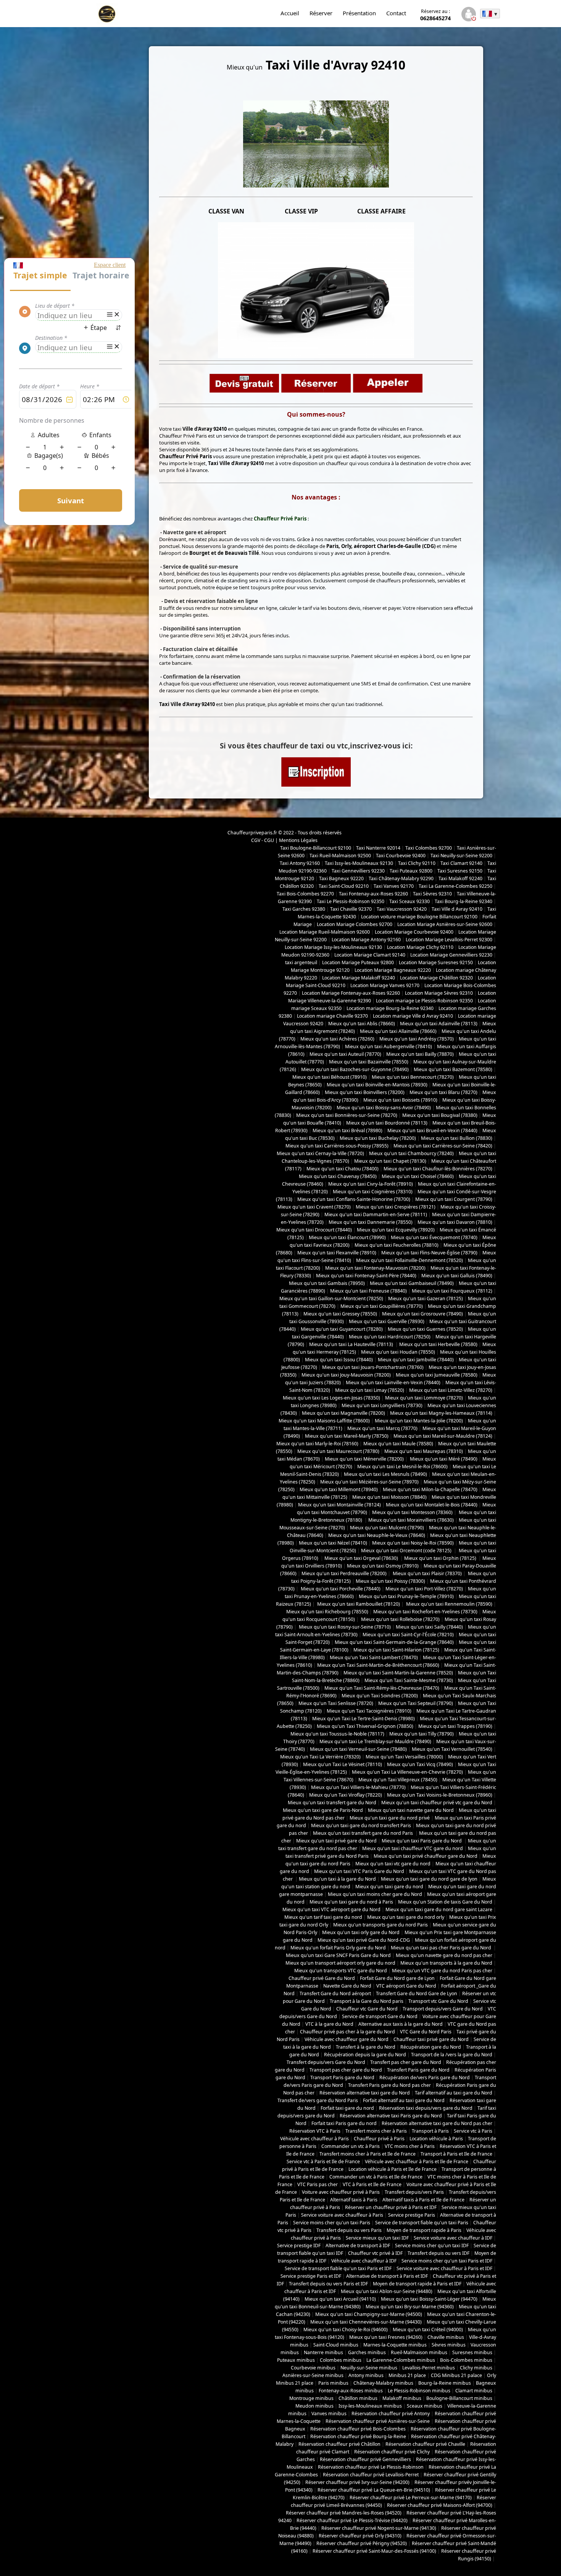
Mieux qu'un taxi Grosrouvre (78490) (422, 1314)
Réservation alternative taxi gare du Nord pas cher (437, 2123)
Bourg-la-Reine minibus (445, 2383)
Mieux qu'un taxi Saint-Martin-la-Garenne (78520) (398, 1673)
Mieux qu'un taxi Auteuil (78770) (345, 1054)
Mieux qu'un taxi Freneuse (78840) (368, 1291)
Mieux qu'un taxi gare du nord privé (390, 1818)
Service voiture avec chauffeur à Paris (342, 2215)
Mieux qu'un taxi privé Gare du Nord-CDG (364, 1940)
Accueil (290, 13)
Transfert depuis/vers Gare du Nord (326, 2062)
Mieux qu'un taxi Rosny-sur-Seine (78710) (344, 1627)
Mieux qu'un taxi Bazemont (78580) (453, 1069)
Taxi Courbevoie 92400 (401, 856)
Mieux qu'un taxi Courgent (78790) (454, 1199)
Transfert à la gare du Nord (366, 2047)
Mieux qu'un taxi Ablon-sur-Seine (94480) (387, 2291)
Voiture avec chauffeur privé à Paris (341, 2192)
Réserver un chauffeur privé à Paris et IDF (391, 2207)
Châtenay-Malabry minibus (383, 2383)
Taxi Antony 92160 (300, 863)
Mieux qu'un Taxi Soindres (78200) (380, 1696)
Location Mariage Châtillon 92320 (436, 978)
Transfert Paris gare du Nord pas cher (389, 2085)
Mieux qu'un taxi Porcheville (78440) (340, 1589)
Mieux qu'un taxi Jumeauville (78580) (437, 1375)
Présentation (359, 13)
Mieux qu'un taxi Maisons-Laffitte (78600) (324, 1421)
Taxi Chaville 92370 (351, 909)
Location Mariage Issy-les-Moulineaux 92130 (333, 947)
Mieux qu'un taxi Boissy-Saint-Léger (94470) (429, 2299)
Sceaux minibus (425, 2406)
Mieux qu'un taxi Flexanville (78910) (337, 1253)
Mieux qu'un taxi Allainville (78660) (398, 1031)
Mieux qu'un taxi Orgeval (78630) (362, 1558)
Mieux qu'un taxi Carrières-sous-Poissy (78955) (337, 1146)
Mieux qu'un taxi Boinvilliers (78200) (365, 1092)
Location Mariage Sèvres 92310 (439, 993)
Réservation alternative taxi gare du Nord (365, 2093)
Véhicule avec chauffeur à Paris (314, 2139)
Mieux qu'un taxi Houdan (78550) (398, 1352)
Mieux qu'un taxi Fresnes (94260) (386, 2337)
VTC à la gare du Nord (329, 2024)
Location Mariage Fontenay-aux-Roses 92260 (351, 993)
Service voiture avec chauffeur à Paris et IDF (444, 2268)
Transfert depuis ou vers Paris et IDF (328, 2284)
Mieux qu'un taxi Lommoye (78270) (424, 1398)
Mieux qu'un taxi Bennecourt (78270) (413, 1077)
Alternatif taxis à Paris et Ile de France (423, 2200)
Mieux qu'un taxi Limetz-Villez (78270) (451, 1390)
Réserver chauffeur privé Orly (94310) (360, 2536)
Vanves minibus (329, 2414)
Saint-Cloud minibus (336, 2345)
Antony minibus (366, 2375)
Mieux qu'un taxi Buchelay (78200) (378, 1138)
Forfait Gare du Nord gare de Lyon (397, 1978)
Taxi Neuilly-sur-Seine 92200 (461, 856)
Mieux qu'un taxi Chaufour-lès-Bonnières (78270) (438, 1169)
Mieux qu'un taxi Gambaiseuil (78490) (412, 1283)
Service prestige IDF (299, 2246)
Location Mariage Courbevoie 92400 (414, 932)
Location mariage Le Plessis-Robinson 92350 (424, 1001)
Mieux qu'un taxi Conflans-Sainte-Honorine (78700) (354, 1199)
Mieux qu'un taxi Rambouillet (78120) (358, 1604)
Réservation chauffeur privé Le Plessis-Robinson (371, 2467)
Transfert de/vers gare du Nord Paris (318, 2100)
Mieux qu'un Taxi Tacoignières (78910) (369, 1711)
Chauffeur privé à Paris (379, 2139)
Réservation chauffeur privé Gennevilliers (365, 2459)
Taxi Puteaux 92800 (411, 871)
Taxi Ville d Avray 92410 (457, 909)
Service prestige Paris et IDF (311, 2276)
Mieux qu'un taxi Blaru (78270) (443, 1092)
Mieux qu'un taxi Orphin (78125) (441, 1558)
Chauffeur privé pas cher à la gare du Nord (347, 2032)
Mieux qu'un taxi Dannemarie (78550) (371, 1222)
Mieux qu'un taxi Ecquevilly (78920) (396, 1230)
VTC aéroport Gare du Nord (406, 1986)
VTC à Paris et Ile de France (372, 2184)
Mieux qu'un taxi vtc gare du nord (393, 1864)
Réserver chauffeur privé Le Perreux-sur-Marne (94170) (411, 2498)
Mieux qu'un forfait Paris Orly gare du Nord (338, 1948)
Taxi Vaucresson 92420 (402, 909)
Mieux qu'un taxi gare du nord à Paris (351, 1902)
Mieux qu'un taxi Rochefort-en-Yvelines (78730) (425, 1612)
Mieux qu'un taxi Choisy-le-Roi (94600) (346, 2330)
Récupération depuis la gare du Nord (365, 2055)
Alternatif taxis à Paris (354, 2200)
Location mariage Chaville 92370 (332, 1016)
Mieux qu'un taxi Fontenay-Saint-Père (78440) (366, 1276)
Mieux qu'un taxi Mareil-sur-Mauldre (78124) (443, 1436)
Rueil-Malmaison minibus (419, 2352)
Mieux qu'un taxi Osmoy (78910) (383, 1566)
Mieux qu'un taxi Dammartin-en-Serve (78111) (376, 1214)
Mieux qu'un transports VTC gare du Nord (341, 1971)
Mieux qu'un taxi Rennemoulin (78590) (449, 1604)
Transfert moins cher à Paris (376, 2131)
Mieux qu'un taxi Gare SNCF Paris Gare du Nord (338, 1955)
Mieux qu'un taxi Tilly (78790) (422, 1734)
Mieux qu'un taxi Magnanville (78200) (343, 1413)
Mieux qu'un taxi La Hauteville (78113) (352, 1344)
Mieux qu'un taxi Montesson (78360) (412, 1512)
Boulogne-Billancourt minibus (459, 2398)
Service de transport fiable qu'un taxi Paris (422, 2223)
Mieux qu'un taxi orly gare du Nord (361, 1932)
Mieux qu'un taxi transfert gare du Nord (332, 1803)
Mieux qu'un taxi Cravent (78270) (314, 1207)
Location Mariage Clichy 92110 (420, 947)
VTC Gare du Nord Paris (426, 2032)
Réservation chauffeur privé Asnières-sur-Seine (378, 2421)
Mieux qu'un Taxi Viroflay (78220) (346, 1795)
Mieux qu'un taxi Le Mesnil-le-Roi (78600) (402, 1467)
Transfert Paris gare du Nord (418, 2070)
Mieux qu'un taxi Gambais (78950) (327, 1283)
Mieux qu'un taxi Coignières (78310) (373, 1192)
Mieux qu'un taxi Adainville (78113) (439, 1024)
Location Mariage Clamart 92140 (370, 955)
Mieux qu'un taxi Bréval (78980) (347, 1130)
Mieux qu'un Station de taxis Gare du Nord (445, 1902)
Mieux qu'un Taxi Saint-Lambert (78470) (374, 1657)
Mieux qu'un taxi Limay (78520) (370, 1390)
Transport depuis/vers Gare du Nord (443, 2009)
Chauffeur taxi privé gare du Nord (431, 2039)
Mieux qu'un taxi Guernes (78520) (425, 1329)
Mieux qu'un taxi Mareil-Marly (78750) (347, 1436)
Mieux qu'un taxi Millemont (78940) (339, 1489)
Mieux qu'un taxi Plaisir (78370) (427, 1573)
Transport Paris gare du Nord (342, 2077)
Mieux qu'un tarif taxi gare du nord (323, 1917)
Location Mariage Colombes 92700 (355, 924)
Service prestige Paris (412, 2215)
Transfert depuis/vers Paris (414, 2192)
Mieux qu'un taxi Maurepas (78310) (424, 1451)
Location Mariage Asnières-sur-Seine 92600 (445, 924)
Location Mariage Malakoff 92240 (359, 978)
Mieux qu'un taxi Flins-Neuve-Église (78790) (429, 1253)
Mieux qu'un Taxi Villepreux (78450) (398, 1780)
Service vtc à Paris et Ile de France (323, 2161)
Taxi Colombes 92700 (429, 848)
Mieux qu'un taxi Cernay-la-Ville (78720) (320, 1153)
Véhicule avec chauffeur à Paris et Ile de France (417, 2161)
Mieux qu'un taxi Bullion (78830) (457, 1138)
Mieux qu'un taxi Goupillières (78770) (382, 1306)
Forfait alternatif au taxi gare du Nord (404, 2100)
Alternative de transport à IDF (358, 2246)
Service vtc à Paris (473, 2131)
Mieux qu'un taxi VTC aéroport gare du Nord (331, 1909)
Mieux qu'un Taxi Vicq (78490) (420, 1764)
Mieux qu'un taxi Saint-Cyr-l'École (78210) (408, 1635)
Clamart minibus (474, 2391)
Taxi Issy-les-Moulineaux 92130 (359, 863)
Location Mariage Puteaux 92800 (358, 962)
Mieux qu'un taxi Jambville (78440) (416, 1360)
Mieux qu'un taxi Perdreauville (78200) (344, 1573)
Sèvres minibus (449, 2345)
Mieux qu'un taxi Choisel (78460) (418, 1176)
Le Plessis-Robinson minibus (419, 2391)
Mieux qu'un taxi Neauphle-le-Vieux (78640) (377, 1535)
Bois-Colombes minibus (466, 2360)
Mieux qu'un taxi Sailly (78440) (429, 1627)
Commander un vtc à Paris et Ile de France (376, 2177)
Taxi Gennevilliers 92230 (358, 871)
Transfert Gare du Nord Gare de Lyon (417, 1993)
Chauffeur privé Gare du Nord (322, 1978)
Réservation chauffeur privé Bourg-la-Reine (358, 2436)
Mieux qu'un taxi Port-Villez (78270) (424, 1589)
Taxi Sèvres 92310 (432, 894)
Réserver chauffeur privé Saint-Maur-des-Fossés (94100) (374, 2551)
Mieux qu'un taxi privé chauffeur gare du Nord (426, 1856)
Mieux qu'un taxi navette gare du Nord (411, 1810)
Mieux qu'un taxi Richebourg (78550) (327, 1612)
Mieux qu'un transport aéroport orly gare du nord (340, 1963)
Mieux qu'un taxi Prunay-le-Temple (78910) (406, 1596)
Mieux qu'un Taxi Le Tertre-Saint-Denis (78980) (364, 1719)
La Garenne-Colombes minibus (401, 2360)
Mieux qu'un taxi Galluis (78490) (457, 1276)
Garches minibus (367, 2352)
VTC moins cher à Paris (410, 2146)
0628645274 (435, 15)
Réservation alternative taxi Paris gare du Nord (391, 2116)
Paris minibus (333, 2383)
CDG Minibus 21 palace (456, 2375)
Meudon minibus (314, 2406)
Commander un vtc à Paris (351, 2146)
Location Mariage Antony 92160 (366, 940)
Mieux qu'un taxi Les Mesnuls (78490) (385, 1474)
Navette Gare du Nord (347, 1986)
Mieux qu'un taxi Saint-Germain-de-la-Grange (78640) (394, 1642)
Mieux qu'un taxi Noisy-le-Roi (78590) (413, 1543)
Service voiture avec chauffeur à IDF (453, 2238)
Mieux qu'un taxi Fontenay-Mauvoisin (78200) (375, 1268)
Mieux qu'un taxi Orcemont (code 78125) (407, 1551)
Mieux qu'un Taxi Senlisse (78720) (336, 1703)
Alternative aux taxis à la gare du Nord (401, 2024)
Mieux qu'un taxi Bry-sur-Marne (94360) (410, 2307)
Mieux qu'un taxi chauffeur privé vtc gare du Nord (437, 1803)
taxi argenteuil (301, 962)
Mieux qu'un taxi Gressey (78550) (340, 1314)
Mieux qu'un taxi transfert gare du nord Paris (364, 1833)
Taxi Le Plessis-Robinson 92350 (351, 901)
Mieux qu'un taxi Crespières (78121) (396, 1207)
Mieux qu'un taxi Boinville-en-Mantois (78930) (377, 1085)
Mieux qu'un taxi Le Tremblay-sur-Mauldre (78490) (375, 1741)
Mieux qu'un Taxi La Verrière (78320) (320, 1757)
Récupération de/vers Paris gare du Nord (425, 2077)
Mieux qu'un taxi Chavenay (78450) (338, 1176)
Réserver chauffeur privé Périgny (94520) (362, 2543)
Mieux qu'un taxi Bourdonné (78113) (387, 1123)
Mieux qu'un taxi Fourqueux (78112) (452, 1291)
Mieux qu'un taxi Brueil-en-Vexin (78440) (432, 1130)
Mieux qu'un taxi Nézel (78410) (333, 1543)
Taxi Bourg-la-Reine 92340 (463, 901)
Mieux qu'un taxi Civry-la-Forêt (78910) (371, 1184)
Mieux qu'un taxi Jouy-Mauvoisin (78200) (346, 1375)
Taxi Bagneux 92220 (341, 878)
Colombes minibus (341, 2360)
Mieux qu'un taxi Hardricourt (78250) (390, 1337)
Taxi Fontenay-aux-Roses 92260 (373, 894)
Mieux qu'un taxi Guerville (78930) (387, 1321)
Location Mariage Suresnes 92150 (436, 962)
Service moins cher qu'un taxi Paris (332, 2223)
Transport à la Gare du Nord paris (367, 2001)
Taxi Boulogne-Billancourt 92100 (316, 848)
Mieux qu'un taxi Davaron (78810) (455, 1222)
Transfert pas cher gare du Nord (406, 2062)
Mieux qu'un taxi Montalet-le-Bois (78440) (432, 1505)
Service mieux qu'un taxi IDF (377, 2238)
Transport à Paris (430, 2131)
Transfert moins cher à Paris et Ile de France (368, 2154)
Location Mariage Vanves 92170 (385, 985)
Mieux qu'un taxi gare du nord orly (406, 1917)
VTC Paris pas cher (318, 2184)
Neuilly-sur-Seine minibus (369, 2368)
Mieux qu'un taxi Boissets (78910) (400, 1100)
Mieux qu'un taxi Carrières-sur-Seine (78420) (443, 1146)
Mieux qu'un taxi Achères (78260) (337, 1039)
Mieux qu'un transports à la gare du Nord (446, 1963)
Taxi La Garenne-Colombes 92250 (455, 886)
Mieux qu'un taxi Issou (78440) (339, 1360)
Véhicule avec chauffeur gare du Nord (347, 2039)
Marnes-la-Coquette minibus (395, 2345)
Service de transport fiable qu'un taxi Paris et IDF (338, 2268)
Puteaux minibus (296, 2360)
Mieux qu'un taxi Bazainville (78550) (369, 1062)
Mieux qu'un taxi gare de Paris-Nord (323, 1810)
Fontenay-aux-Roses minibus (351, 2391)
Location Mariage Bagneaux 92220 (393, 970)
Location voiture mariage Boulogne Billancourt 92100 (419, 917)
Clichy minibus (476, 2368)
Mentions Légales (298, 840)
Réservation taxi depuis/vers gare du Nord (426, 2108)
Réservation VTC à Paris (315, 2131)
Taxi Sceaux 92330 (409, 901)
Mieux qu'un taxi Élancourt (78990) (347, 1237)
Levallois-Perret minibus (429, 2368)
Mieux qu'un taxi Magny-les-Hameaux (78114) (441, 1413)
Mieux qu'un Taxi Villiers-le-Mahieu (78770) (358, 1787)
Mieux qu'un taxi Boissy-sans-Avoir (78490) (384, 1108)
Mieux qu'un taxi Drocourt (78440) (314, 1230)
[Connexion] (468, 15)
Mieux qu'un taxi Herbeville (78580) (438, 1344)
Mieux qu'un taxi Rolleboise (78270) (400, 1619)
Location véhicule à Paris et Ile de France (393, 2169)
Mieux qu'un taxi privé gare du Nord (336, 1841)
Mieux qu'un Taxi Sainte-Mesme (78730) (409, 1680)
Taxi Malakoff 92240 (460, 878)
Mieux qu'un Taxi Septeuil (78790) (416, 1703)
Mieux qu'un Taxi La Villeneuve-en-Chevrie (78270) (407, 1772)
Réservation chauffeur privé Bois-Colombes (358, 2429)
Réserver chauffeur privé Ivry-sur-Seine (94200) (357, 2482)
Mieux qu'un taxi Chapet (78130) (390, 1161)
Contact (396, 13)
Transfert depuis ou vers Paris (349, 2230)
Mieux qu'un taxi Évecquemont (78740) (434, 1237)
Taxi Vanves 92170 (394, 886)
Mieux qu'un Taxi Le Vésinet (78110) (343, 1764)
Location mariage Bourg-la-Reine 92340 (390, 1008)
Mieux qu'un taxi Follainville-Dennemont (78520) (409, 1260)
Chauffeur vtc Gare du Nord (367, 2009)
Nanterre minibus (323, 2352)
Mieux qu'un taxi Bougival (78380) (440, 1115)
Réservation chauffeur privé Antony (391, 2414)
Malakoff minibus (402, 2398)
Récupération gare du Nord (431, 2047)
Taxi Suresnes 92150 (460, 871)
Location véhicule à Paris (436, 2139)
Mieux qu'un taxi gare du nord (389, 1887)
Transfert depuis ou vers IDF (438, 2253)
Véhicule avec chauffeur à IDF (364, 2261)
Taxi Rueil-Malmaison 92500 (340, 856)
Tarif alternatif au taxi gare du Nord (454, 2093)
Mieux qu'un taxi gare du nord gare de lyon (429, 1879)
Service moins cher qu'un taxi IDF (432, 2246)
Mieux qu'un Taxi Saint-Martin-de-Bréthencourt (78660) (378, 1665)
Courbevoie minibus (313, 2368)
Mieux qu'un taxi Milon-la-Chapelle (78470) (430, 1489)
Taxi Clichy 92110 (417, 863)
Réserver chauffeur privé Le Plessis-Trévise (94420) (352, 2520)
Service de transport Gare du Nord (380, 2016)
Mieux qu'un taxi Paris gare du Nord (422, 1841)
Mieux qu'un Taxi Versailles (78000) (404, 1757)
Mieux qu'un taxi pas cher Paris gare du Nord (442, 1948)
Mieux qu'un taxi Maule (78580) (398, 1444)
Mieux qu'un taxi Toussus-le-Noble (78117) (337, 1734)
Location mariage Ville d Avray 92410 (413, 1016)
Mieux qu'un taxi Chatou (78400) (343, 1169)
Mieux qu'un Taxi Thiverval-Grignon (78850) (365, 1726)
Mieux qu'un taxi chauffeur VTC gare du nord (413, 1848)
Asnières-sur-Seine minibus (313, 2375)
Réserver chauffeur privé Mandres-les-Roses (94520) (344, 2513)
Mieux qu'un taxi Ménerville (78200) (364, 1459)
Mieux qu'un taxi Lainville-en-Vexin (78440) (393, 1383)
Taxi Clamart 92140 (461, 863)
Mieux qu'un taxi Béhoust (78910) (330, 1077)
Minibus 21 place (407, 2375)
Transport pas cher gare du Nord (346, 2070)
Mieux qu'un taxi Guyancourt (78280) (342, 1329)
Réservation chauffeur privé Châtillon (339, 2444)
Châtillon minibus (358, 2398)
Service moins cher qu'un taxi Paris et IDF (447, 2261)
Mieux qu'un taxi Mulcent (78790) (387, 1528)
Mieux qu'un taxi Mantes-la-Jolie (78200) (419, 1421)
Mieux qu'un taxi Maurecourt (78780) (338, 1451)
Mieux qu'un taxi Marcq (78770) (382, 1428)
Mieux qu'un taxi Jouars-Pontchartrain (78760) (373, 1367)
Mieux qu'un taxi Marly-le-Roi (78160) (317, 1444)
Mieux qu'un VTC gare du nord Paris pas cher (442, 1971)
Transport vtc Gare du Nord (438, 2001)
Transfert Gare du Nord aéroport (335, 1993)
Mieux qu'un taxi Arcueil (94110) (340, 2299)
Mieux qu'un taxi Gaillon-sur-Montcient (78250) (331, 1299)
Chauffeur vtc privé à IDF (375, 2253)
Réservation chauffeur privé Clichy (392, 2452)
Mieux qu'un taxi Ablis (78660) (362, 1024)
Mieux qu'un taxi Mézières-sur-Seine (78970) (369, 1482)
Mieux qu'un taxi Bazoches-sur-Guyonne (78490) (355, 1069)
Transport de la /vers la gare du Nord (452, 2055)
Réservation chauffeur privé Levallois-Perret (371, 2475)
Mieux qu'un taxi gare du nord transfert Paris (361, 1825)
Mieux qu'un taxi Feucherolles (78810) (397, 1245)
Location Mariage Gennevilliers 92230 (451, 955)
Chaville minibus (446, 2337)
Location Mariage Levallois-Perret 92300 (449, 940)
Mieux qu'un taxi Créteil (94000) (428, 2330)
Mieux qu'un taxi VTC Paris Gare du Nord (359, 1871)
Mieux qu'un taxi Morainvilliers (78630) (411, 1520)
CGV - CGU (263, 840)
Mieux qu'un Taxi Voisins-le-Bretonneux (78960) (440, 1795)
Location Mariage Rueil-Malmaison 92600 (325, 932)
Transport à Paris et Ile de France (456, 2154)
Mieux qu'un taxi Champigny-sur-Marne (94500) (369, 2314)
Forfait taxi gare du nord (347, 2108)
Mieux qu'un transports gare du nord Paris (380, 1925)
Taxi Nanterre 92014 (378, 848)
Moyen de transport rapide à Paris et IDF (417, 2284)
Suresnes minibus (472, 2352)
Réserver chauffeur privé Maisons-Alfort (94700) (440, 2505)
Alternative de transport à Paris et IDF (387, 2276)
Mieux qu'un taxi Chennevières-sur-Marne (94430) (366, 2322)
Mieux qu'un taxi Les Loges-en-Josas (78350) (331, 1398)
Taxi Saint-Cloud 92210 (344, 886)
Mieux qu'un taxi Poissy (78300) (390, 1581)
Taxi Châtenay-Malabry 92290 (401, 878)
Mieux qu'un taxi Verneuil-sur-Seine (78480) (358, 1749)
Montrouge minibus (311, 2398)
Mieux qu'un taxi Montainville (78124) (339, 1505)
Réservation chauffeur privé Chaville (425, 2444)
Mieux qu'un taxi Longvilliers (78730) (382, 1405)
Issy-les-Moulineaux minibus (370, 2406)
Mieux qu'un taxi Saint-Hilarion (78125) (396, 1650)
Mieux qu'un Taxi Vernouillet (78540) (452, 1749)
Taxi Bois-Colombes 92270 (305, 894)
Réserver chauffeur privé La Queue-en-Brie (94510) (374, 2490)
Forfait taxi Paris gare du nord (344, 2123)
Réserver (321, 13)
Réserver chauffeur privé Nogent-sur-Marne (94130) (379, 2528)
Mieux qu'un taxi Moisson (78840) (389, 1497)
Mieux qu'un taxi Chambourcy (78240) (411, 1153)
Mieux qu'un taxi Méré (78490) (443, 1459)
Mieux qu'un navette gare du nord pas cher (444, 1955)
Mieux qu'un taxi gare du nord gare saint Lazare (439, 1909)
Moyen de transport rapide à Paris (424, 2230)
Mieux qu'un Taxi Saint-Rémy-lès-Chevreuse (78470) (382, 1688)
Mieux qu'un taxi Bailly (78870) (420, 1054)
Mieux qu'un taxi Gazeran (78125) (426, 1299)
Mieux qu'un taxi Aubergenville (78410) (389, 1046)
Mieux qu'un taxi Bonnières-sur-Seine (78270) (347, 1115)
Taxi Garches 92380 (304, 909)
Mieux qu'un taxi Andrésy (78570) (417, 1039)
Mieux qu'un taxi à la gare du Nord (337, 1879)
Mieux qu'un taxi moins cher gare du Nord (375, 1894)
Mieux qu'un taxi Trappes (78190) (455, 1726)
